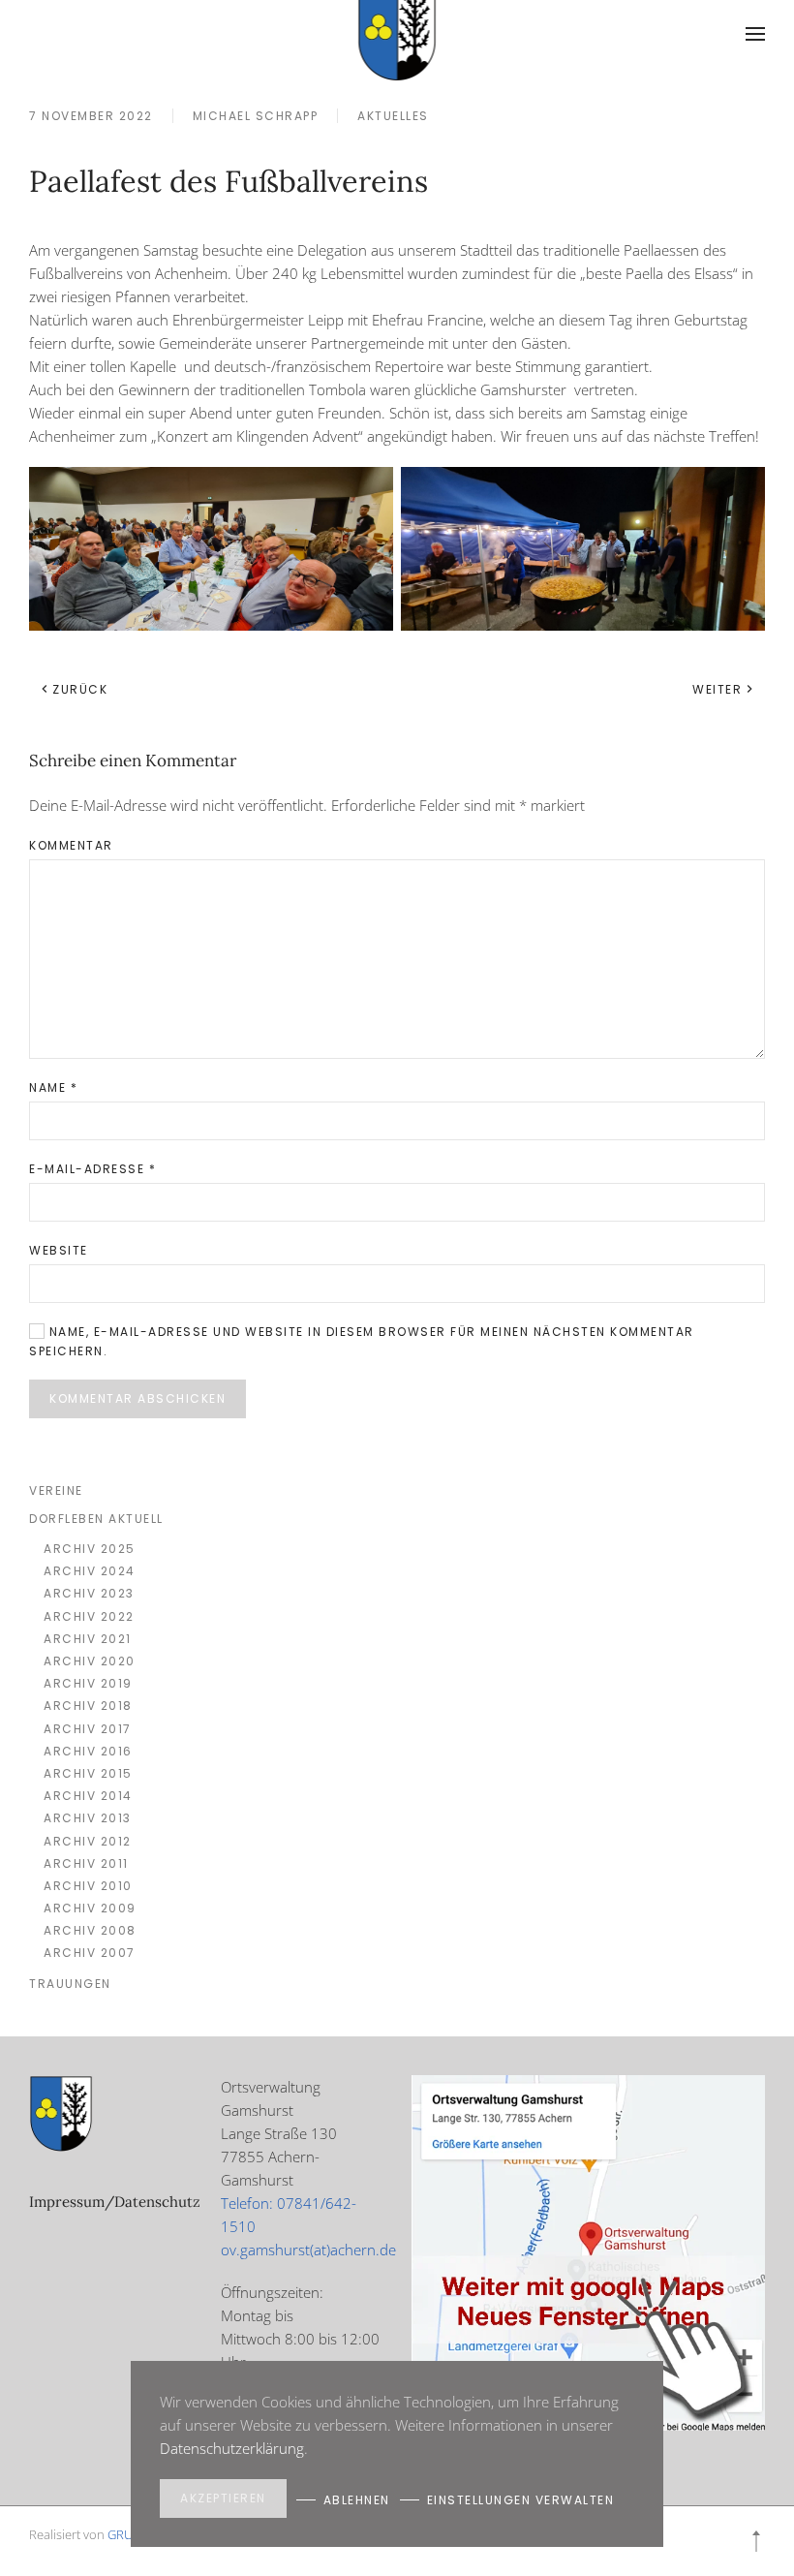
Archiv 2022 (89, 1616)
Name (53, 1087)
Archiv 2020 (90, 1661)
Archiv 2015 (88, 1773)
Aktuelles (393, 116)
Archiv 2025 (90, 1549)
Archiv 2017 (88, 1729)
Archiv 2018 (88, 1706)
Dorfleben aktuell (96, 1519)
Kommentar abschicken (137, 1398)
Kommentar (71, 845)
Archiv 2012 (88, 1841)
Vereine (56, 1490)
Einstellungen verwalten (521, 2500)
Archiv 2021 (88, 1639)
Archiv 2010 (88, 1886)
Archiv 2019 (88, 1683)
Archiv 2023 (89, 1593)
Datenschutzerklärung (232, 2448)
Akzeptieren (223, 2498)
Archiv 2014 (88, 1796)
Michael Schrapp (256, 116)
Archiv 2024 (90, 1571)
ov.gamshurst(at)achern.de (308, 2250)
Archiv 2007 (90, 1953)
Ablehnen (357, 2500)
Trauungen (70, 1984)
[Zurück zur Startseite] (397, 34)
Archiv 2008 (90, 1930)
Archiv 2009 (90, 1908)
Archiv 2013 (88, 1818)
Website (59, 1250)
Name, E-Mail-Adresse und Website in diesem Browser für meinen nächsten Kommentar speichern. (362, 1341)
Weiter (717, 689)
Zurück (80, 689)
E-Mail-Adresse (92, 1169)
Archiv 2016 (88, 1751)
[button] (755, 34)
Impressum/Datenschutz (115, 2202)
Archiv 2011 (86, 1863)
